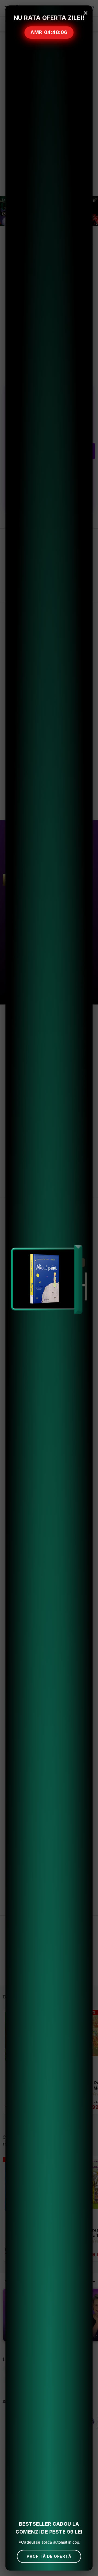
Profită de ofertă (49, 2556)
